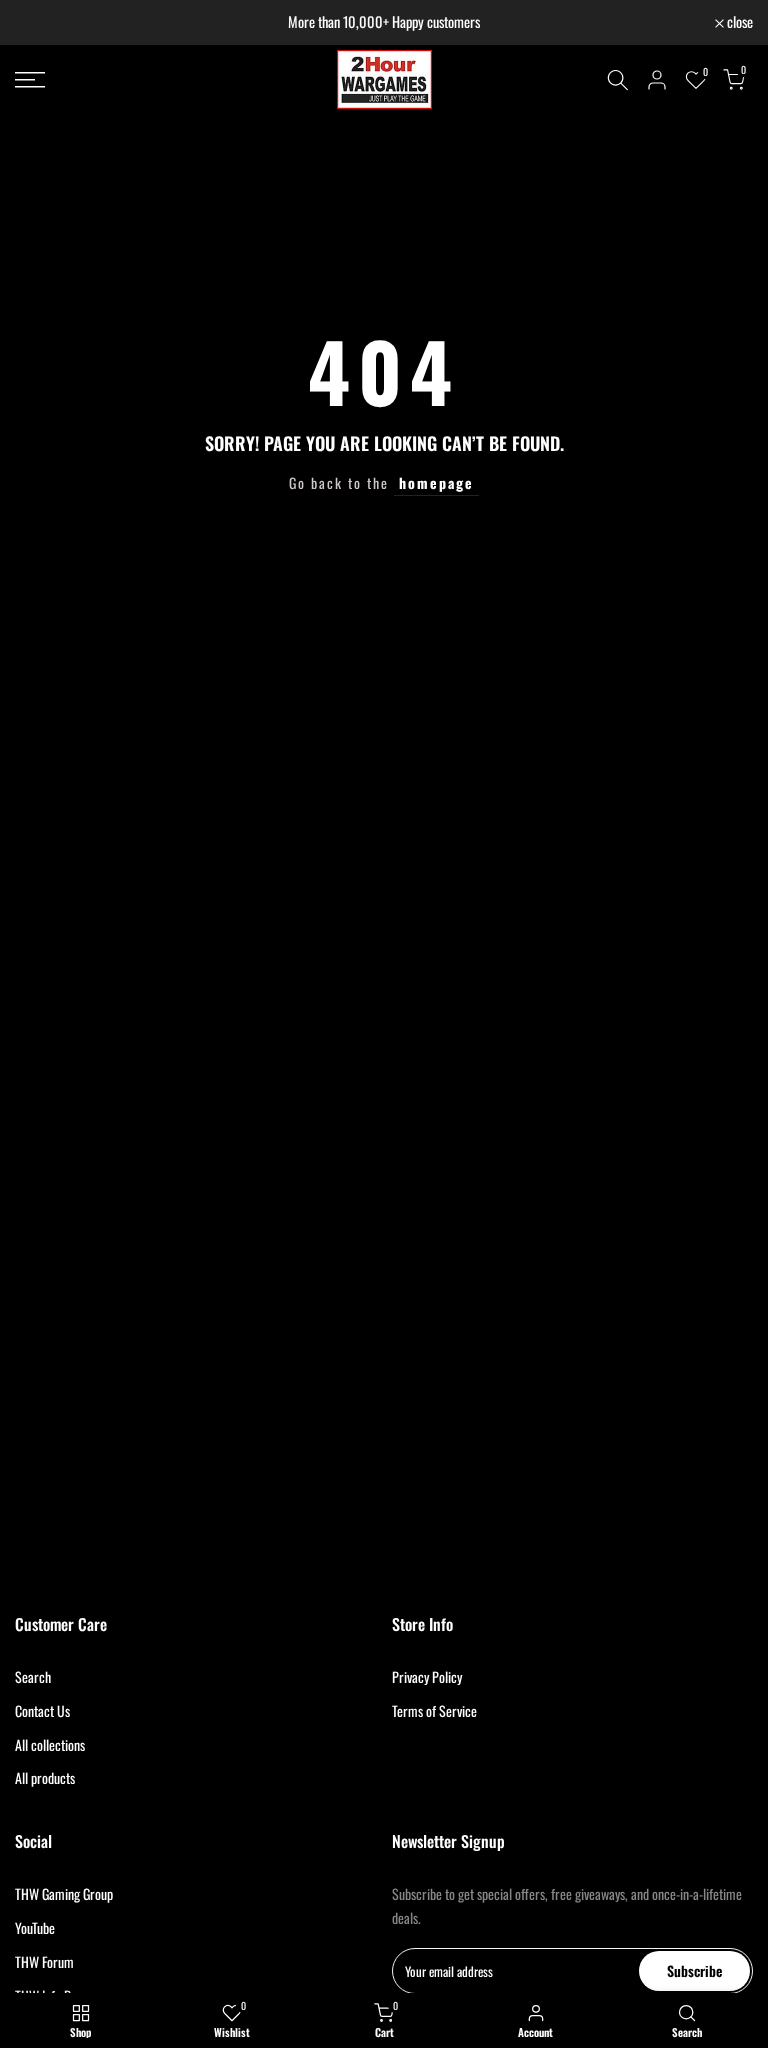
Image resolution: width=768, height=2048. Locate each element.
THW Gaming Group (64, 1893)
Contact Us (42, 1710)
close (38, 22)
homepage (436, 482)
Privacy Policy (427, 1676)
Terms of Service (434, 1710)
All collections (50, 1744)
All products (45, 1777)
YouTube (35, 1927)
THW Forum (44, 1961)
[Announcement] (384, 22)
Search (33, 1676)
